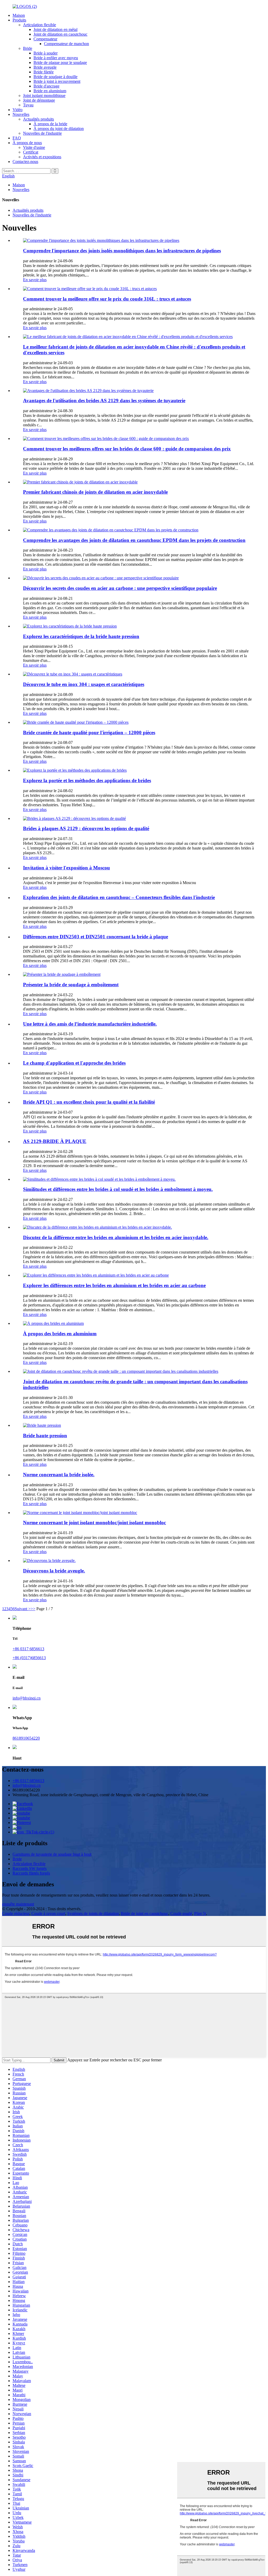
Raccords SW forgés (30, 1868)
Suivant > (23, 1609)
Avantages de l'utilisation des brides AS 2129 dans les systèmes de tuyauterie (104, 401)
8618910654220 (26, 1738)
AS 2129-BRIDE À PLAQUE (55, 1141)
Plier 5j (200, 1913)
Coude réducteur (16, 1913)
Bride (28, 48)
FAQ (17, 138)
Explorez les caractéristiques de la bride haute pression (81, 636)
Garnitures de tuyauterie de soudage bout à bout (52, 1854)
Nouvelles (21, 114)
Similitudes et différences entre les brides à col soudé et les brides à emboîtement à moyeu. (118, 1189)
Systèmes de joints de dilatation (93, 1913)
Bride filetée (44, 72)
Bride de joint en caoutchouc (145, 1913)
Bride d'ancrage (46, 86)
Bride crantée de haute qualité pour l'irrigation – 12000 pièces (89, 733)
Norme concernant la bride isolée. (59, 1475)
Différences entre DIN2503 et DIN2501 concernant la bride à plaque (96, 937)
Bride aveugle (45, 67)
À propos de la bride (50, 124)
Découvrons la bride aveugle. (54, 1571)
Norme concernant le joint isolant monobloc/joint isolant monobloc (94, 1523)
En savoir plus (35, 280)
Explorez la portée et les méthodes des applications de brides (87, 780)
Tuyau (28, 105)
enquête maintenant (18, 1904)
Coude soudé (181, 1913)
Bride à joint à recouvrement (57, 81)
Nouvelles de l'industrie (42, 133)
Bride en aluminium (50, 91)
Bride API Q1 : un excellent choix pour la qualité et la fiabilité (89, 1102)
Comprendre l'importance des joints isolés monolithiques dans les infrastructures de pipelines (122, 251)
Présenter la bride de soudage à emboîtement (71, 985)
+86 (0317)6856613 (29, 1658)
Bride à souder (46, 53)
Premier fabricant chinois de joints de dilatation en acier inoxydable (95, 492)
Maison (19, 15)
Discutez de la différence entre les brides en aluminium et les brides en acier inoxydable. (116, 1237)
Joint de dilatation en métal (55, 29)
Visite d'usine (34, 147)
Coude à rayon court (48, 1913)
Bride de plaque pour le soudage (60, 62)
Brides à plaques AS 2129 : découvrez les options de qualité (86, 828)
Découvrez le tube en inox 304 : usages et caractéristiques (84, 684)
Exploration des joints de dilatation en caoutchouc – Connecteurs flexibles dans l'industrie (119, 897)
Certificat (31, 152)
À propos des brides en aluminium (60, 1334)
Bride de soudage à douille (55, 77)
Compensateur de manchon (66, 44)
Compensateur (45, 39)
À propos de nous (27, 143)
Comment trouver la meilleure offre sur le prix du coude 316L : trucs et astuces (107, 299)
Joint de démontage (39, 100)
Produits (19, 20)
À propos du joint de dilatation (59, 129)
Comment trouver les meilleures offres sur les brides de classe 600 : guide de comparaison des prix (127, 449)
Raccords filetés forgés (31, 1873)
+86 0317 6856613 (28, 1649)
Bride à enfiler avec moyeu (56, 58)
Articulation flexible (40, 25)
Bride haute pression (45, 1436)
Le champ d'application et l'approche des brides (74, 1063)
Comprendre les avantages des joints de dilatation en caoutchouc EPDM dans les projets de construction (134, 540)
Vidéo (18, 110)
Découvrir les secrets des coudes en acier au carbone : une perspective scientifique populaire (120, 588)
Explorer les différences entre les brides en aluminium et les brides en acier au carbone (114, 1285)
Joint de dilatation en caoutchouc (60, 34)
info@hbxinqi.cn (27, 1698)
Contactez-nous (25, 162)
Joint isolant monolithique (44, 96)
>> (33, 1609)
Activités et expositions (42, 157)
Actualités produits (38, 119)
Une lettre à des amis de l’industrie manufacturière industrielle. (90, 1024)
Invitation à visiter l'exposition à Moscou (66, 868)
